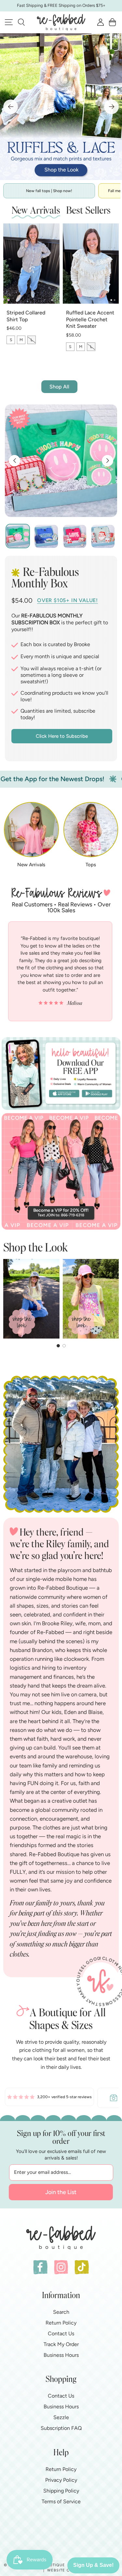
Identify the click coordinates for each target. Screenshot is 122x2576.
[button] (21, 22)
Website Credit (64, 2570)
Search (61, 2312)
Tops (91, 865)
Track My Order (61, 2344)
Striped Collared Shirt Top (26, 316)
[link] (49, 2098)
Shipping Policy (61, 2491)
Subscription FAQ (61, 2428)
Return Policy (61, 2323)
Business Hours (61, 2355)
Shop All (59, 387)
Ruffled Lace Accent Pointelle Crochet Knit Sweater (90, 319)
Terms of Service (61, 2501)
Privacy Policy (61, 2480)
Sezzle (61, 2417)
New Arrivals (31, 865)
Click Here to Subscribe (62, 736)
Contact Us (61, 2334)
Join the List (61, 2192)
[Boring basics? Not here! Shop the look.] (61, 107)
